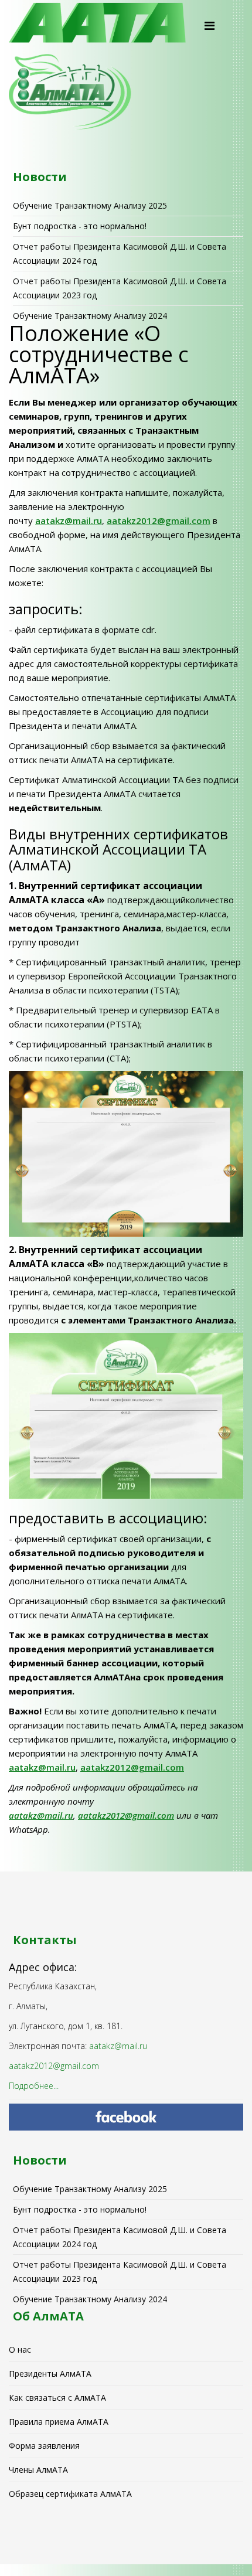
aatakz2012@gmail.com (159, 520)
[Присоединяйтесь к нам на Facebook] (126, 2117)
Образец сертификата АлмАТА (70, 2494)
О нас (20, 2349)
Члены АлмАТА (38, 2470)
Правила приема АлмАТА (59, 2422)
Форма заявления (44, 2446)
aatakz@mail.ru (69, 520)
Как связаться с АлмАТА (57, 2398)
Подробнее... (34, 2086)
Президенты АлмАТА (50, 2373)
